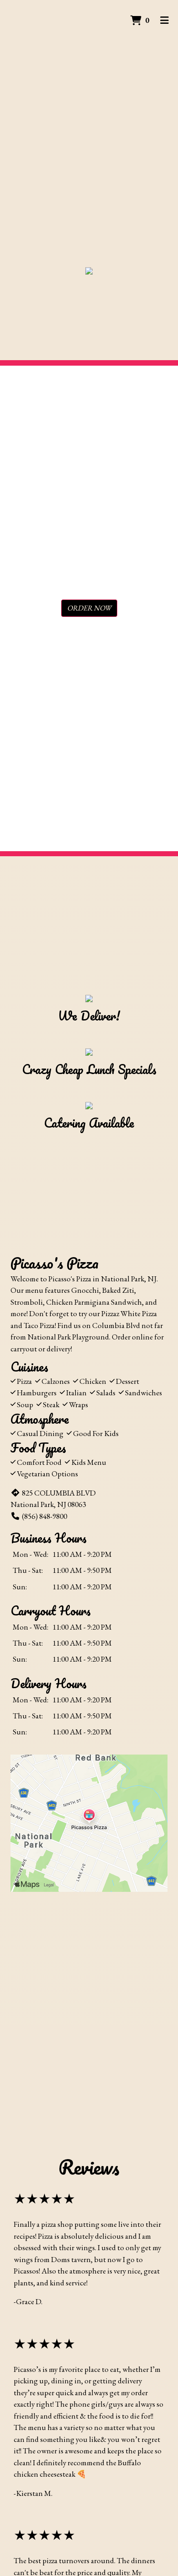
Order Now (89, 608)
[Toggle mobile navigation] (165, 21)
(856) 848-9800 (44, 1516)
